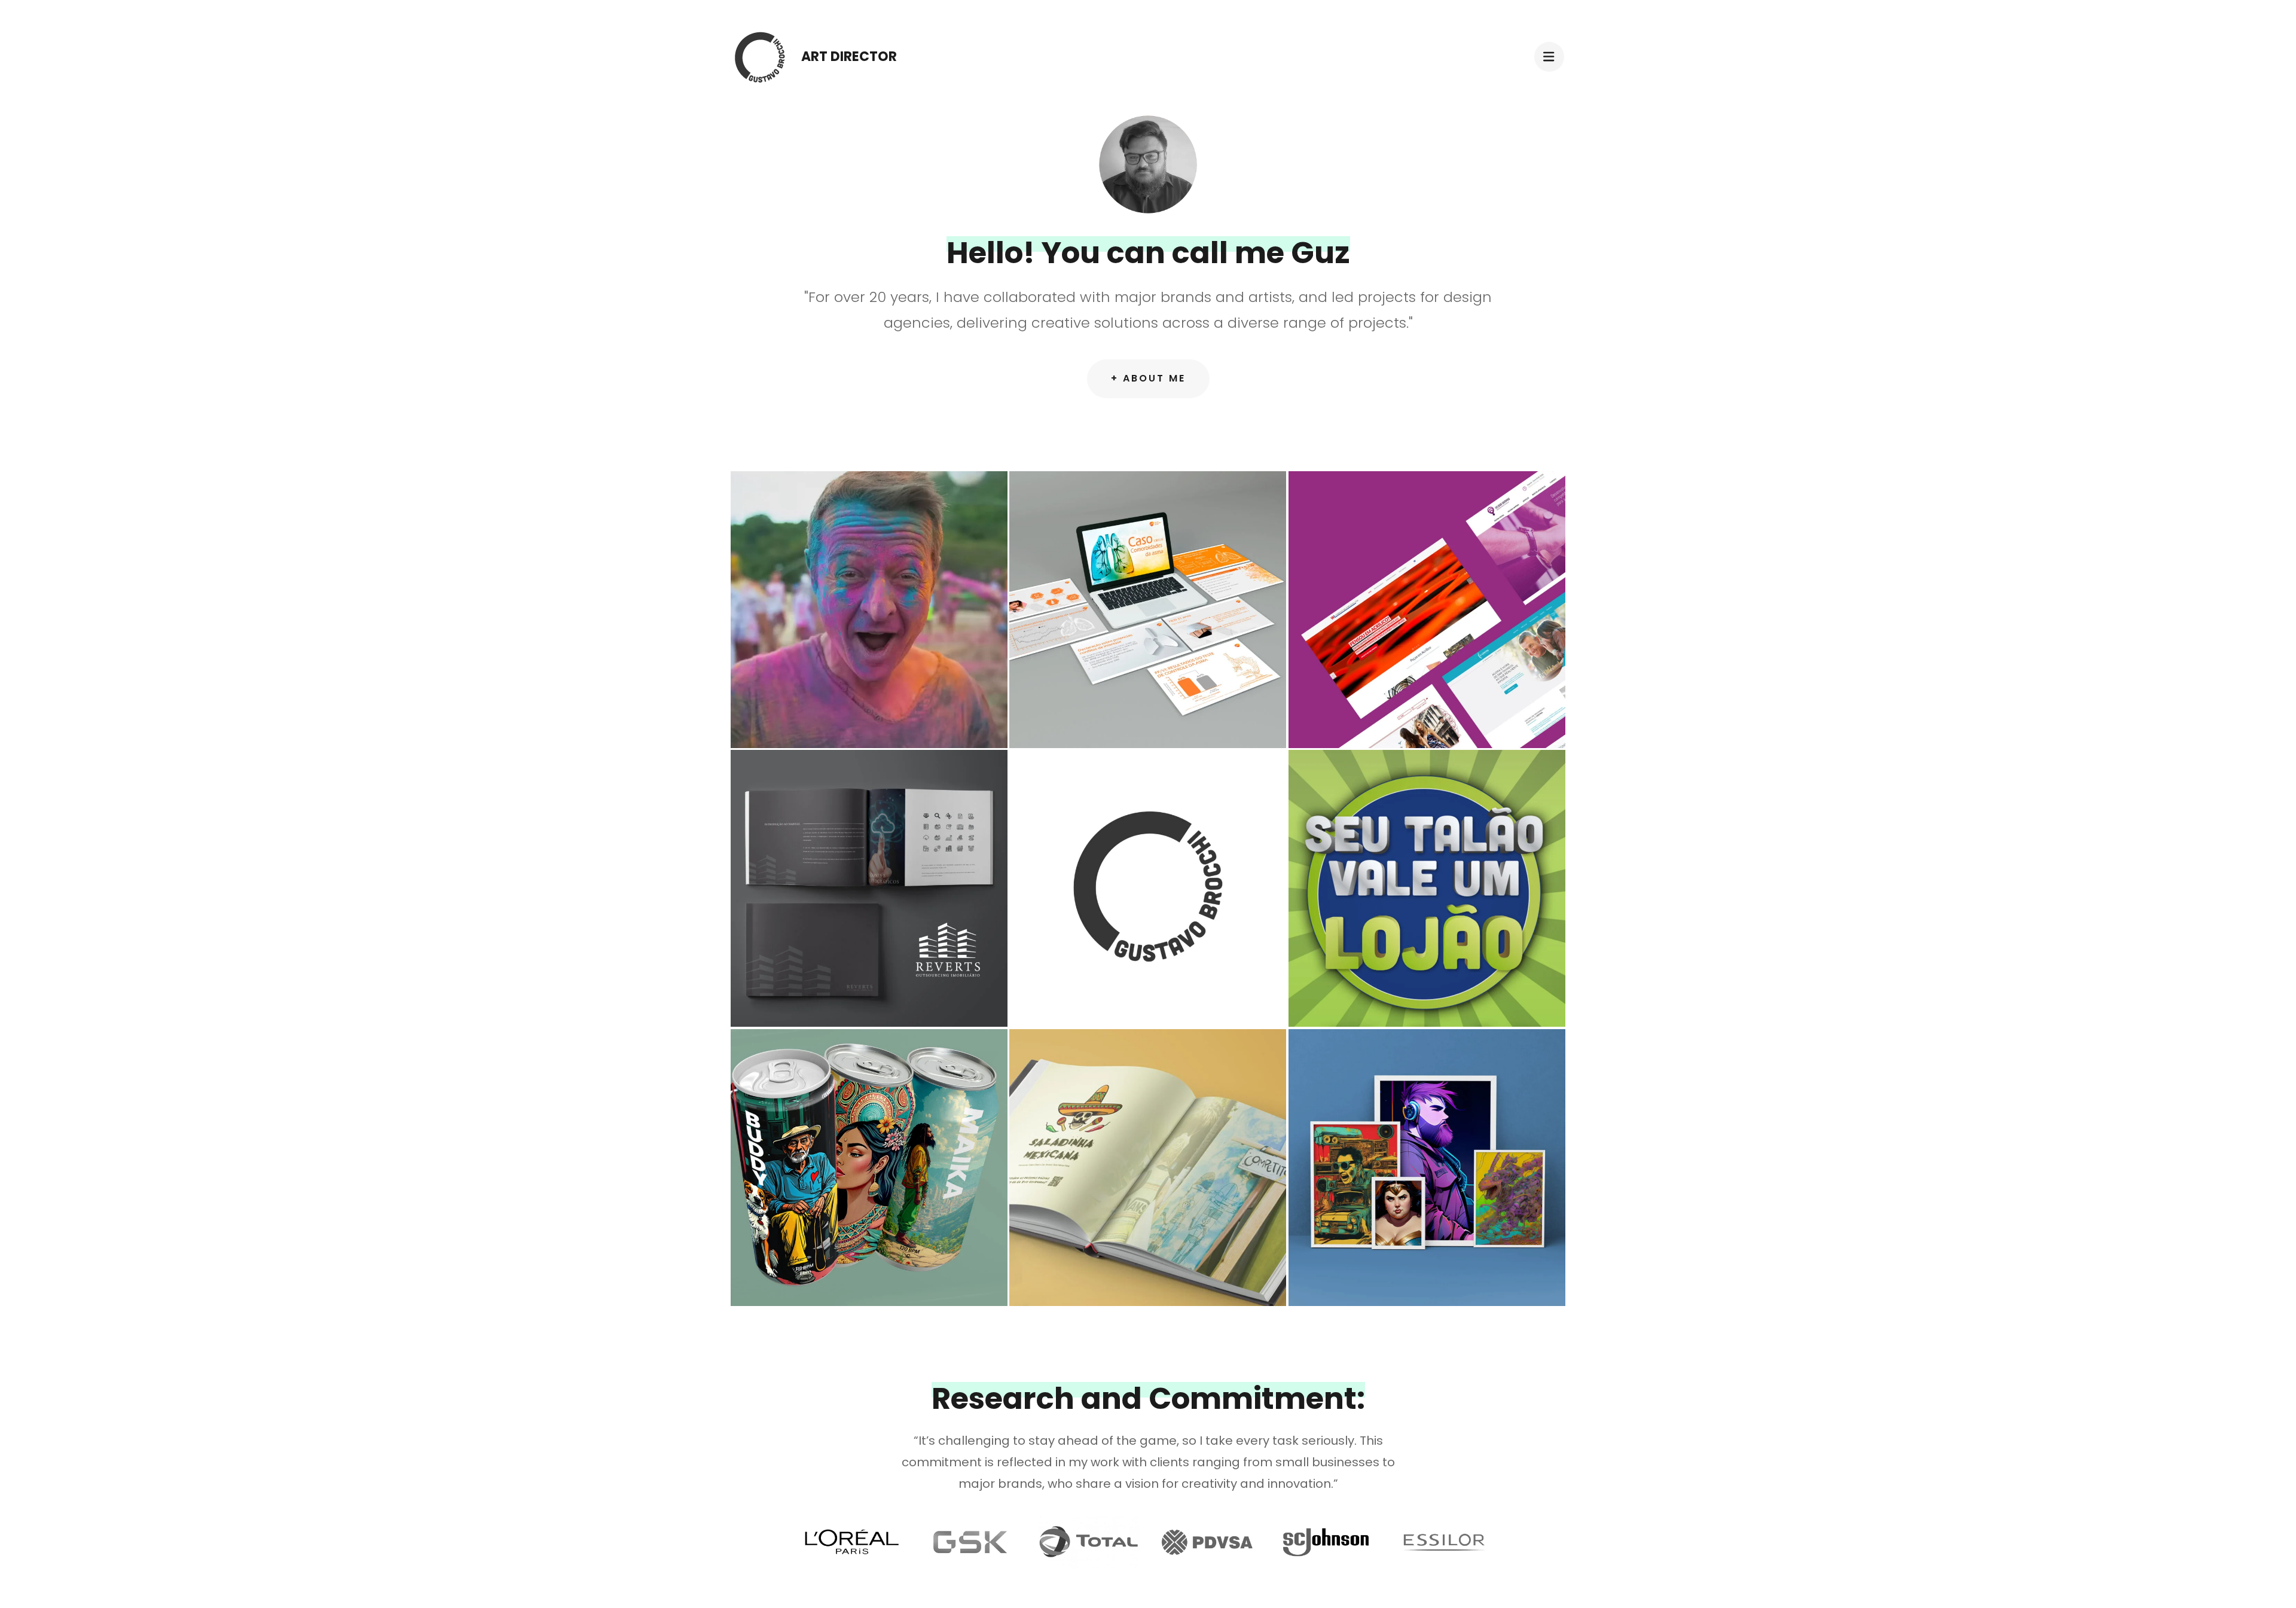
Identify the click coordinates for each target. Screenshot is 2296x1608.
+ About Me (1148, 378)
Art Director (849, 57)
